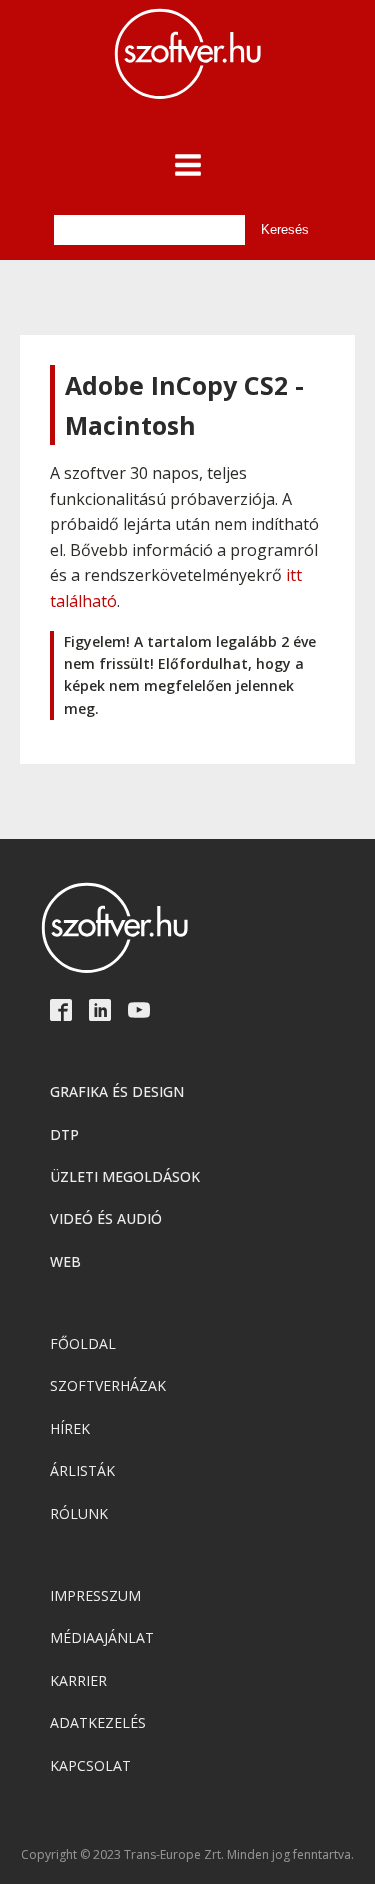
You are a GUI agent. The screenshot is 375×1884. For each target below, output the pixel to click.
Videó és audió (106, 1218)
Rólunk (79, 1513)
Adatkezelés (98, 1722)
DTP (64, 1134)
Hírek (70, 1428)
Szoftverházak (108, 1385)
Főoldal (83, 1343)
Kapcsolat (90, 1765)
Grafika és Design (117, 1091)
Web (65, 1261)
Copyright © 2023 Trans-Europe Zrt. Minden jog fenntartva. (187, 1855)
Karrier (78, 1680)
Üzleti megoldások (125, 1176)
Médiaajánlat (102, 1637)
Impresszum (95, 1595)
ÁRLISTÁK (82, 1470)
